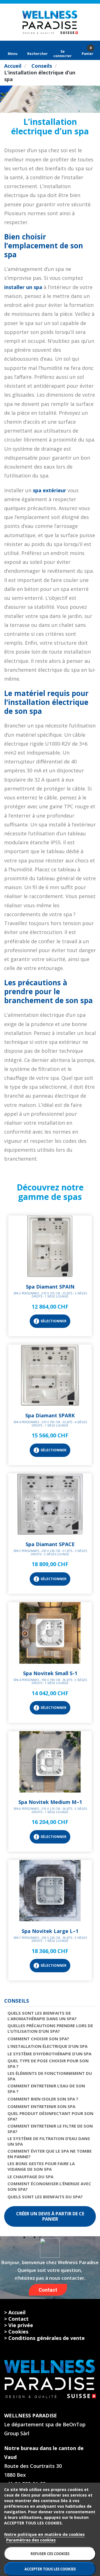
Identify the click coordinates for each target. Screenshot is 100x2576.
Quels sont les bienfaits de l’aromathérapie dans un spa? (42, 2016)
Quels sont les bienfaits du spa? (45, 2197)
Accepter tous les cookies (50, 2569)
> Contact (16, 2319)
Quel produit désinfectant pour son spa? (50, 2116)
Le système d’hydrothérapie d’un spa (49, 2054)
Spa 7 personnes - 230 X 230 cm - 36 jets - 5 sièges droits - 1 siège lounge (50, 1939)
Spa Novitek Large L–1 (50, 1931)
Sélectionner (53, 1321)
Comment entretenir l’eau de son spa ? (46, 2089)
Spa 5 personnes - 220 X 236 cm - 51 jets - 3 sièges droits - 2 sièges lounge (50, 1553)
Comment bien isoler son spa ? (43, 2099)
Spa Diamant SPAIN (50, 1287)
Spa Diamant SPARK (50, 1415)
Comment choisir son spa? (38, 2039)
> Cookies (16, 2332)
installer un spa (23, 287)
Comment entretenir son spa (41, 2106)
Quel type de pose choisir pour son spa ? (48, 2063)
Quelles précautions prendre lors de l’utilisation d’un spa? (50, 2028)
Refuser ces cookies (50, 2554)
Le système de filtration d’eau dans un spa (49, 2141)
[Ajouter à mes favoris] (50, 1275)
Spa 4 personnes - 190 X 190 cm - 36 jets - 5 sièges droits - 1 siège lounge (50, 1682)
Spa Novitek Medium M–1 (50, 1802)
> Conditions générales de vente (44, 2338)
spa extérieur (49, 490)
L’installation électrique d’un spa (47, 2046)
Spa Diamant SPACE (50, 1544)
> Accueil (15, 2312)
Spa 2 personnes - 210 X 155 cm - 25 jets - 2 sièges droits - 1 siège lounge (50, 1295)
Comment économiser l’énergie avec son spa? (49, 2186)
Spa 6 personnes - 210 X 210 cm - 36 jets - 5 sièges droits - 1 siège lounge (50, 1810)
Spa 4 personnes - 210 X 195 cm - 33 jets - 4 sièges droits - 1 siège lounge (50, 1424)
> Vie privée (19, 2325)
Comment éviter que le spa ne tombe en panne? (50, 2154)
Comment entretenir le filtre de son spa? (50, 2129)
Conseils (17, 2001)
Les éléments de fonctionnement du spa (50, 2076)
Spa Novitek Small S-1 (50, 1673)
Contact (48, 2290)
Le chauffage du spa (30, 2177)
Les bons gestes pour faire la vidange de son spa (41, 2166)
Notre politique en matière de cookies (44, 2534)
